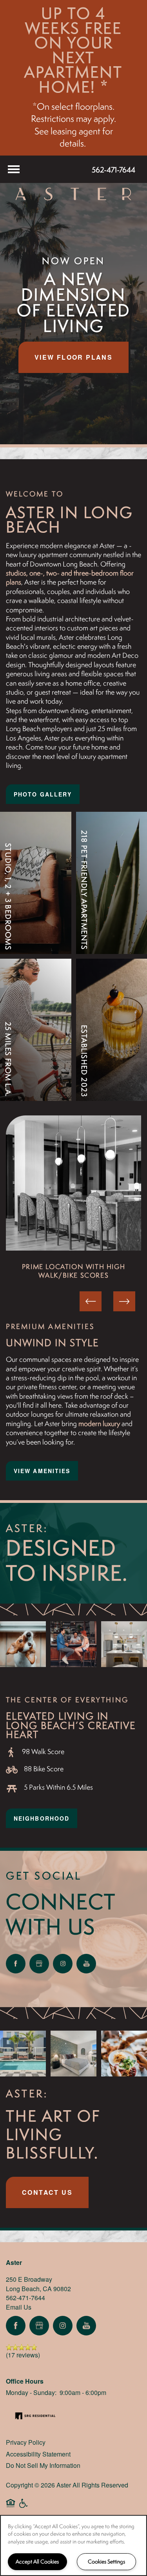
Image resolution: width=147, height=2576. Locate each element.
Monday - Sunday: (31, 2392)
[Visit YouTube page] (86, 1964)
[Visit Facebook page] (16, 1964)
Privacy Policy (26, 2442)
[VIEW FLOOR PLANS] (36, 912)
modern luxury (99, 1424)
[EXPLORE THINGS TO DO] (36, 1050)
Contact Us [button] (47, 2192)
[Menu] (14, 169)
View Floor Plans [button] (73, 357)
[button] (43, 794)
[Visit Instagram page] (63, 1964)
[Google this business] (39, 1964)
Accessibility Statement (38, 2454)
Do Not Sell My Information (43, 2465)
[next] (124, 1301)
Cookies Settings (106, 2562)
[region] (73, 2545)
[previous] (91, 1301)
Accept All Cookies (37, 2562)
